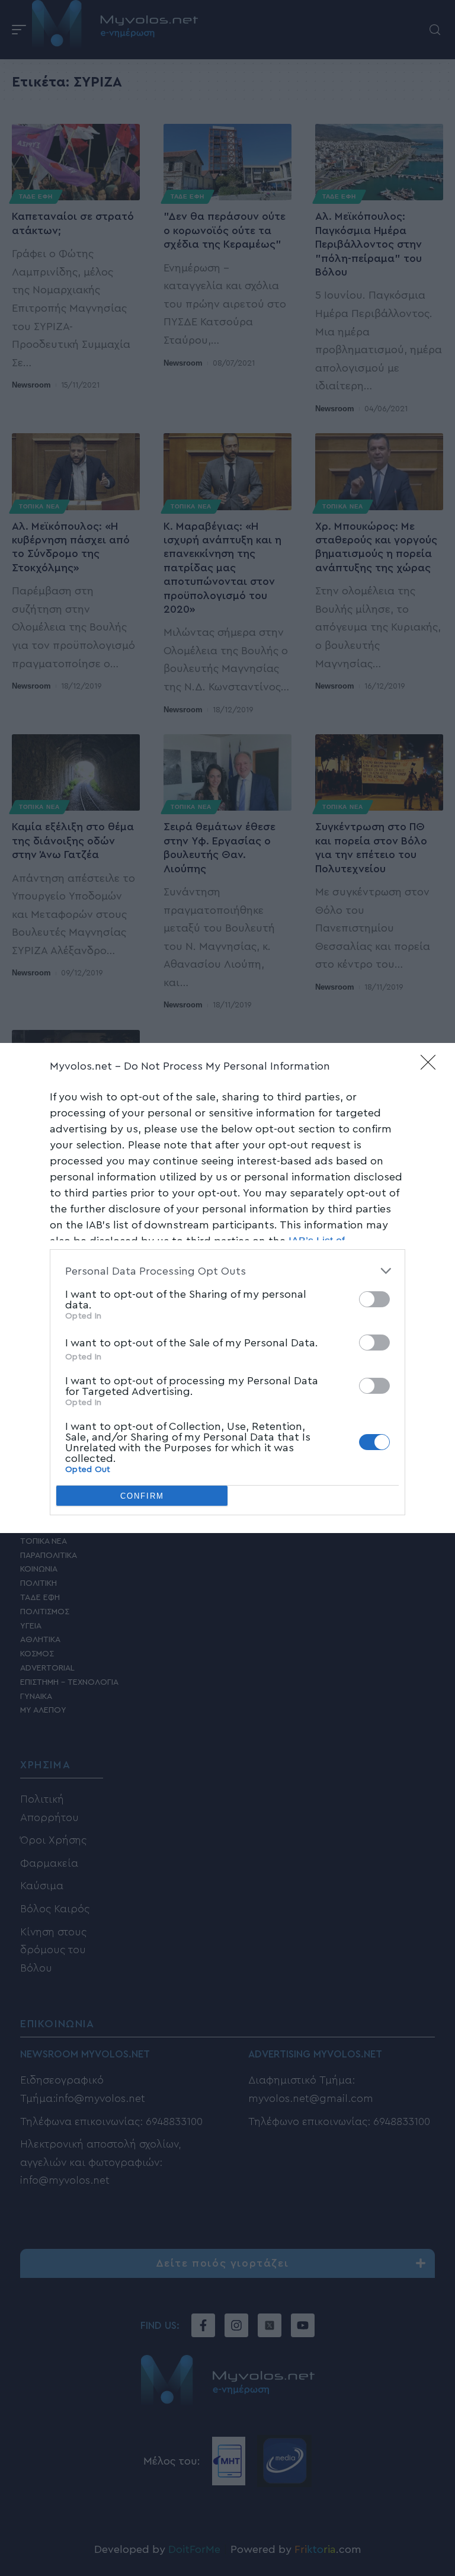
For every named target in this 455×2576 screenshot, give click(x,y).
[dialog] (227, 1288)
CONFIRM (142, 1496)
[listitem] (227, 1271)
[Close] (432, 1066)
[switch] (374, 1299)
